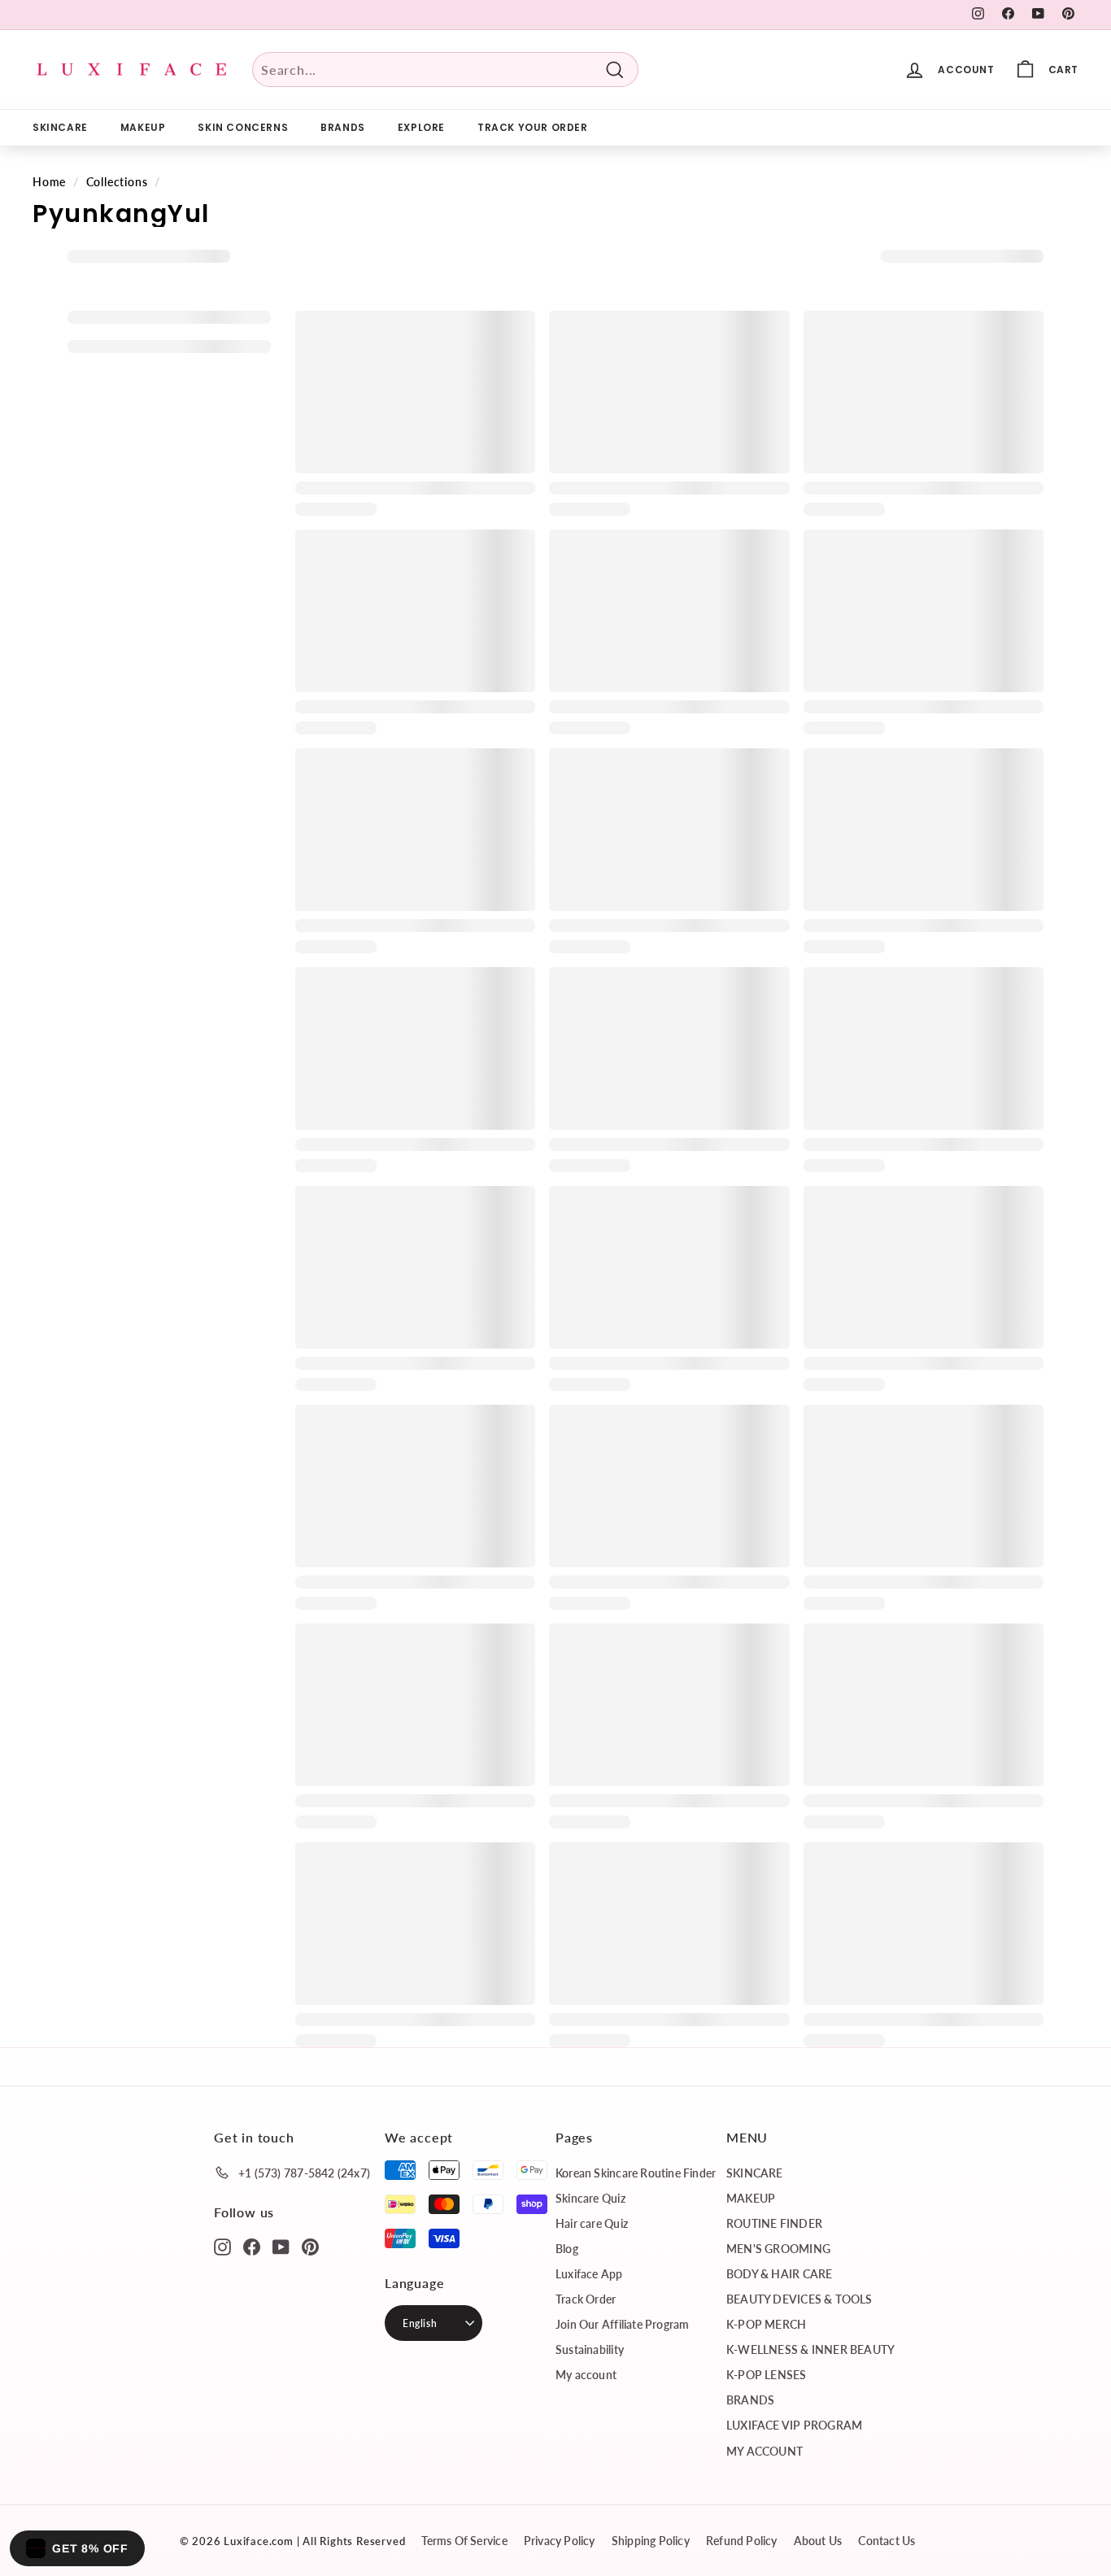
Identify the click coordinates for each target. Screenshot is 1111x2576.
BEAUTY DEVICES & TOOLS (799, 2299)
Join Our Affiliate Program (622, 2324)
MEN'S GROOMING (778, 2249)
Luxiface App (589, 2274)
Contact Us (887, 2541)
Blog (567, 2249)
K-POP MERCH (766, 2324)
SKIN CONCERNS (243, 127)
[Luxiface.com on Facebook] (252, 2246)
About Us (818, 2541)
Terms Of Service (464, 2541)
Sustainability (590, 2349)
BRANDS (343, 127)
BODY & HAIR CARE (779, 2274)
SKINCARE (60, 127)
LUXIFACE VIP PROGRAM (794, 2425)
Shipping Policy (651, 2541)
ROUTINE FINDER (774, 2223)
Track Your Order (533, 127)
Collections (117, 182)
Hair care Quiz (592, 2223)
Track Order (586, 2299)
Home (49, 182)
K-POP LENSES (767, 2375)
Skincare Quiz (590, 2198)
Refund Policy (742, 2541)
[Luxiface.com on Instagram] (222, 2246)
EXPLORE (421, 127)
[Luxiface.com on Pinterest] (310, 2246)
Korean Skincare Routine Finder (636, 2173)
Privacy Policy (560, 2541)
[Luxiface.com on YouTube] (281, 2246)
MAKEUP (143, 127)
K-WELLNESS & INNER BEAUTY (810, 2349)
